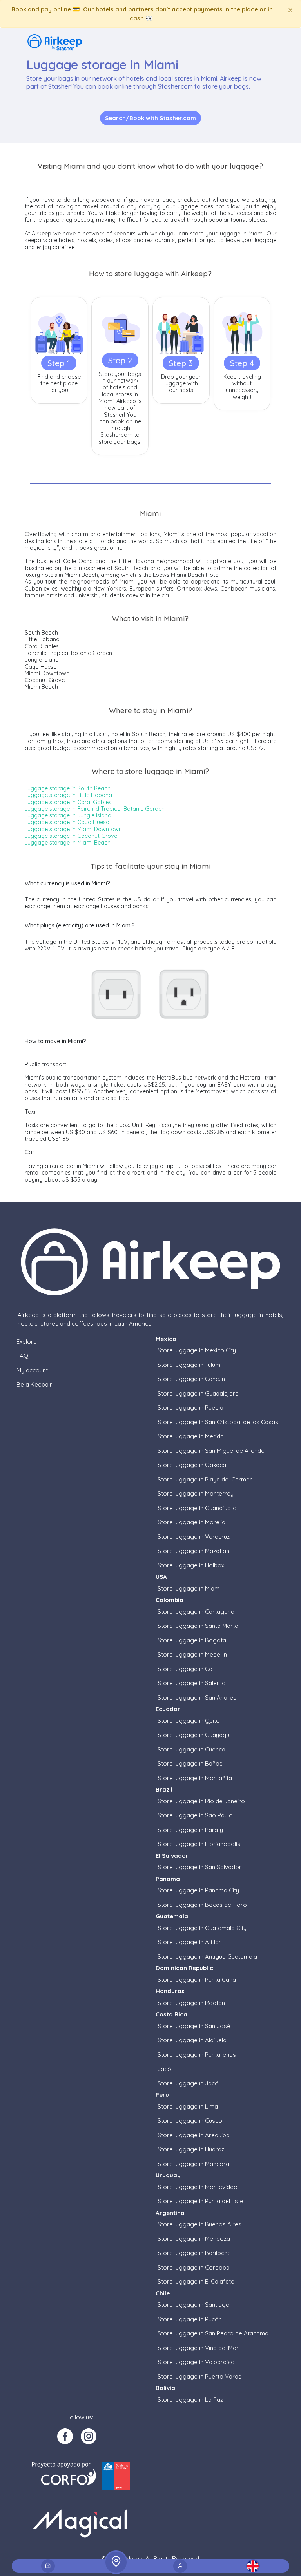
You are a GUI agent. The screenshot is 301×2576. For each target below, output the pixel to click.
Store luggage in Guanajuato (197, 1508)
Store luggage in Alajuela (192, 2040)
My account (32, 1370)
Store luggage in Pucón (190, 2319)
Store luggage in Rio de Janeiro (201, 1801)
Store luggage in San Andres (197, 1698)
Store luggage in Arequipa (194, 2135)
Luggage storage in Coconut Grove (71, 836)
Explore (27, 1342)
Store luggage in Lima (188, 2106)
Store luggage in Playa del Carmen (205, 1479)
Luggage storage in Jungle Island (68, 815)
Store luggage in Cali (186, 1669)
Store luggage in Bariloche (194, 2253)
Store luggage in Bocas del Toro (202, 1905)
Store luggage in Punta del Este (200, 2201)
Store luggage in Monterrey (196, 1493)
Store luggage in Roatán (191, 2003)
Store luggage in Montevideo (198, 2187)
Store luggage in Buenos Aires (199, 2224)
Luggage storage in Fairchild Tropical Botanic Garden (95, 809)
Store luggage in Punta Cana (197, 1980)
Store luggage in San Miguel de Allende (211, 1451)
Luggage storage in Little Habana (68, 795)
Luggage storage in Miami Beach (68, 843)
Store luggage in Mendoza (194, 2239)
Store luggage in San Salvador (199, 1867)
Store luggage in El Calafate (196, 2281)
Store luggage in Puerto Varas (199, 2376)
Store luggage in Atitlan (190, 1942)
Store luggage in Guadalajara (198, 1393)
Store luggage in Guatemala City (202, 1928)
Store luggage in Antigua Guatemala (207, 1957)
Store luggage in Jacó (188, 2083)
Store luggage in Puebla (190, 1407)
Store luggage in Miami (189, 1588)
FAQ (22, 1356)
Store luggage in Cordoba (194, 2267)
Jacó (164, 2069)
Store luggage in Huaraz (191, 2149)
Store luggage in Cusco (190, 2121)
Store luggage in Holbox (191, 1565)
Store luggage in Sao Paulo (195, 1815)
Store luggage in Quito (189, 1721)
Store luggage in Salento (192, 1683)
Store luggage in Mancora (193, 2164)
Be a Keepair (34, 1384)
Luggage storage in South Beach (68, 788)
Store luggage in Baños (190, 1763)
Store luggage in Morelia (191, 1522)
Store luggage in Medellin (192, 1654)
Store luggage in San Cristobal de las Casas (218, 1422)
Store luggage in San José (194, 2026)
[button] (253, 2566)
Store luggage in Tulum (189, 1365)
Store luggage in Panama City (198, 1890)
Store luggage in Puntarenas (197, 2055)
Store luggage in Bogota (192, 1640)
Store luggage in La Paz (190, 2400)
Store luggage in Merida (191, 1436)
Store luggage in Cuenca (191, 1749)
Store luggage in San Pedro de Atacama (213, 2333)
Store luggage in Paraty (190, 1830)
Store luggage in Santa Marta (198, 1626)
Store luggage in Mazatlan (193, 1551)
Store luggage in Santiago (194, 2305)
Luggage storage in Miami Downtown (73, 829)
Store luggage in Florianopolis (199, 1844)
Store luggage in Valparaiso (196, 2362)
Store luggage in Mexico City (197, 1350)
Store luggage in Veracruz (194, 1537)
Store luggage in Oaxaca (192, 1465)
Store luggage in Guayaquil (195, 1735)
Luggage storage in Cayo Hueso (67, 822)
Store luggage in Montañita (195, 1778)
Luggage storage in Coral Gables (68, 802)
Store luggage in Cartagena (196, 1612)
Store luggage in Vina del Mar (198, 2348)
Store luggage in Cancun (191, 1379)
